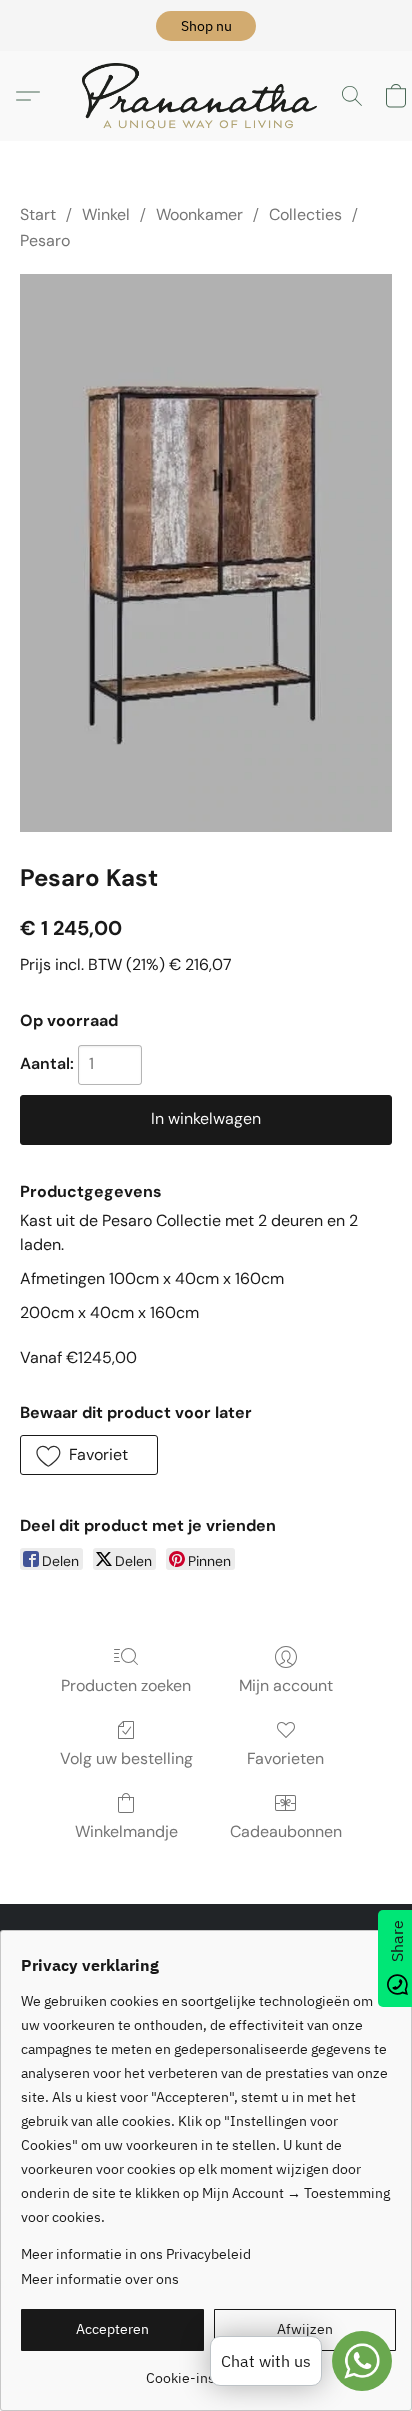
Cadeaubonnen (286, 1831)
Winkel (106, 214)
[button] (206, 26)
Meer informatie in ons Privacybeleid (136, 2254)
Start (38, 214)
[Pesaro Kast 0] (206, 553)
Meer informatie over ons (100, 2279)
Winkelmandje (126, 1831)
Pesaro (45, 240)
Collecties (305, 214)
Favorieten (285, 1758)
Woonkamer (199, 214)
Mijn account (286, 1685)
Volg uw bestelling (126, 1758)
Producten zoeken (126, 1685)
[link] (208, 2370)
